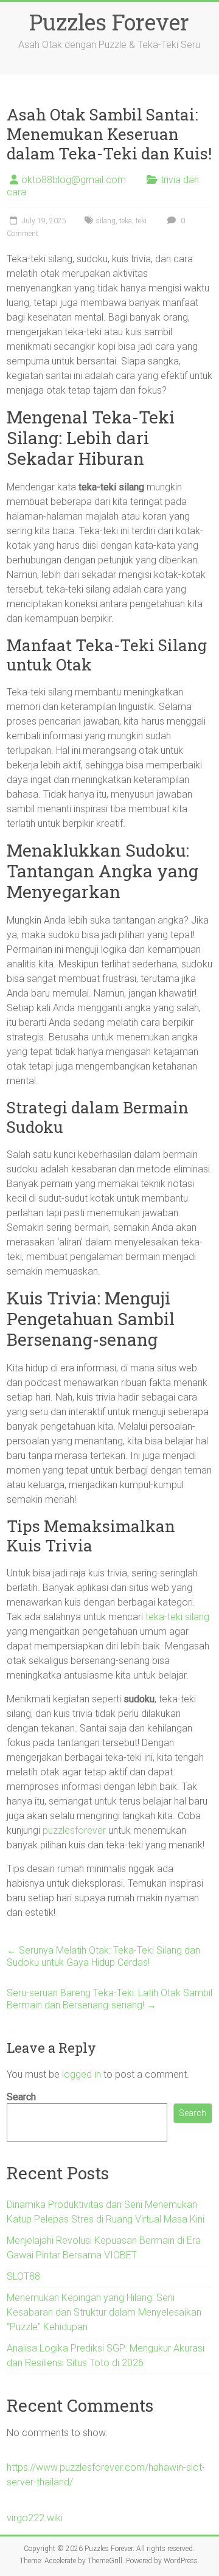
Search (21, 2097)
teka (126, 221)
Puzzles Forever (109, 22)
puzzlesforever (74, 1830)
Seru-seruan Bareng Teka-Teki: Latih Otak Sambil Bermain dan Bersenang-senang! (109, 1999)
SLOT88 (23, 2276)
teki (141, 221)
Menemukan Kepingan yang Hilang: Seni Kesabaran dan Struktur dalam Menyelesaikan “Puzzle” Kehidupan (104, 2312)
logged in (82, 2074)
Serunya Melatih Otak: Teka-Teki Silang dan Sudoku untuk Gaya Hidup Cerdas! (103, 1956)
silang (106, 221)
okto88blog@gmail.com (74, 180)
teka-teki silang (177, 1617)
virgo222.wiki (35, 2518)
